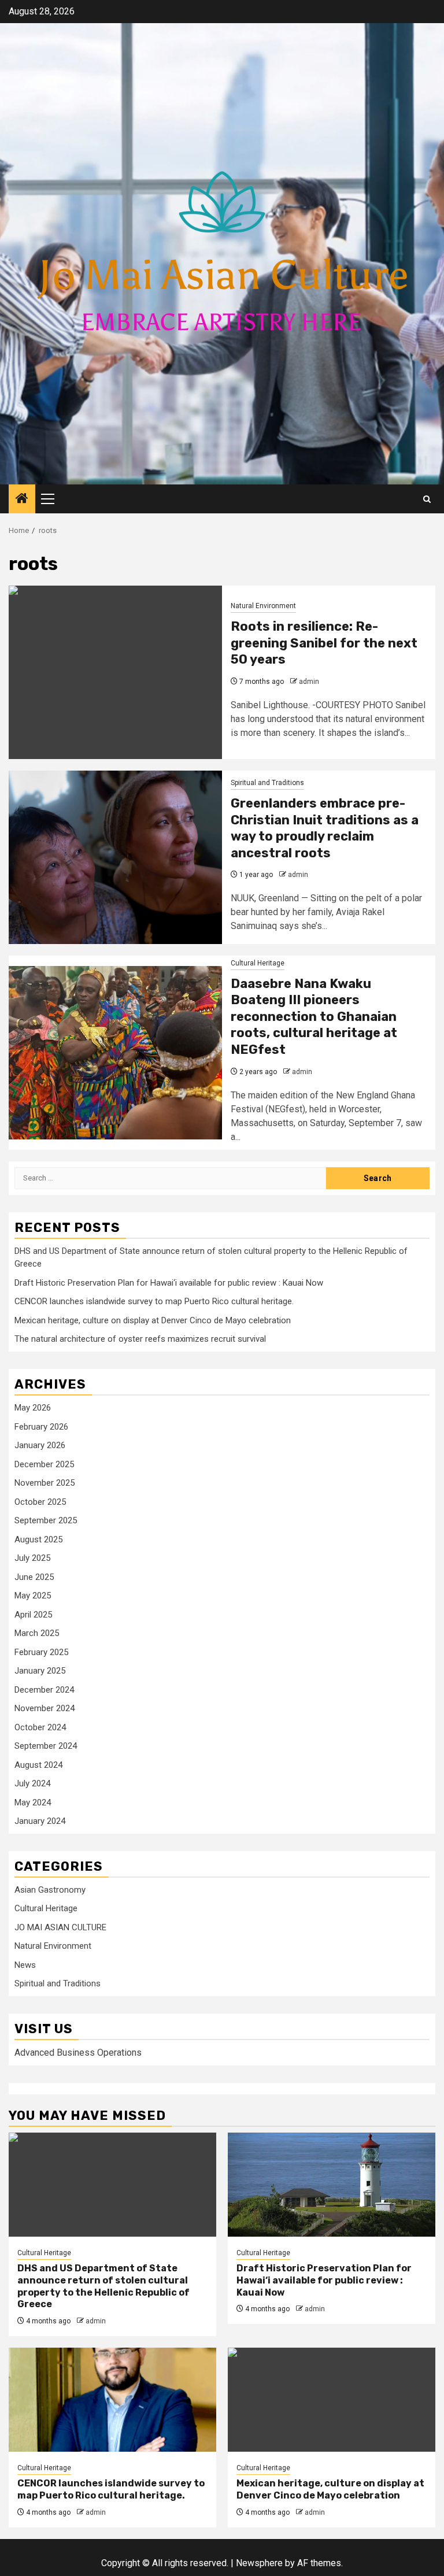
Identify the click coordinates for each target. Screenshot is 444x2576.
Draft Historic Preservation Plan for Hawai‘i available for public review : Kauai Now (169, 1283)
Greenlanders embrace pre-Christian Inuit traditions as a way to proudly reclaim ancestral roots (325, 828)
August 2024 (38, 1765)
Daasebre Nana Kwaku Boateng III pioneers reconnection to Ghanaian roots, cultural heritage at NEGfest (314, 1017)
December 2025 (44, 1464)
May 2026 (33, 1408)
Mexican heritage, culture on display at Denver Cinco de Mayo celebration (153, 1320)
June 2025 (34, 1577)
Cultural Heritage (258, 963)
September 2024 (46, 1746)
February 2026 (41, 1427)
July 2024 (32, 1783)
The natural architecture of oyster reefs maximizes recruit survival (140, 1339)
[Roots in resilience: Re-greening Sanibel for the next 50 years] (115, 672)
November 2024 (45, 1708)
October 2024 (40, 1727)
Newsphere (259, 2563)
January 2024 (40, 1821)
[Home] (22, 499)
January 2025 (40, 1671)
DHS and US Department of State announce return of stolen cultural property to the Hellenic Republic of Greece (103, 2286)
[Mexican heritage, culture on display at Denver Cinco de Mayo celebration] (332, 2400)
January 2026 (40, 1445)
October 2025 (40, 1502)
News (25, 1965)
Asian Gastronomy (50, 1890)
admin (309, 682)
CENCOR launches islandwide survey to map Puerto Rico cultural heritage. (154, 1301)
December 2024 (44, 1690)
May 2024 (33, 1803)
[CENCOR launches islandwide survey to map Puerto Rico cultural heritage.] (112, 2400)
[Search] (427, 499)
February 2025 (41, 1652)
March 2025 (37, 1633)
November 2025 (45, 1483)
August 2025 (38, 1539)
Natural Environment (263, 606)
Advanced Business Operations (78, 2053)
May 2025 (33, 1596)
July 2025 (32, 1558)
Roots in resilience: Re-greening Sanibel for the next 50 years (324, 643)
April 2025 (33, 1615)
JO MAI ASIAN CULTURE (60, 1927)
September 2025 (46, 1520)
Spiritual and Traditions (267, 783)
